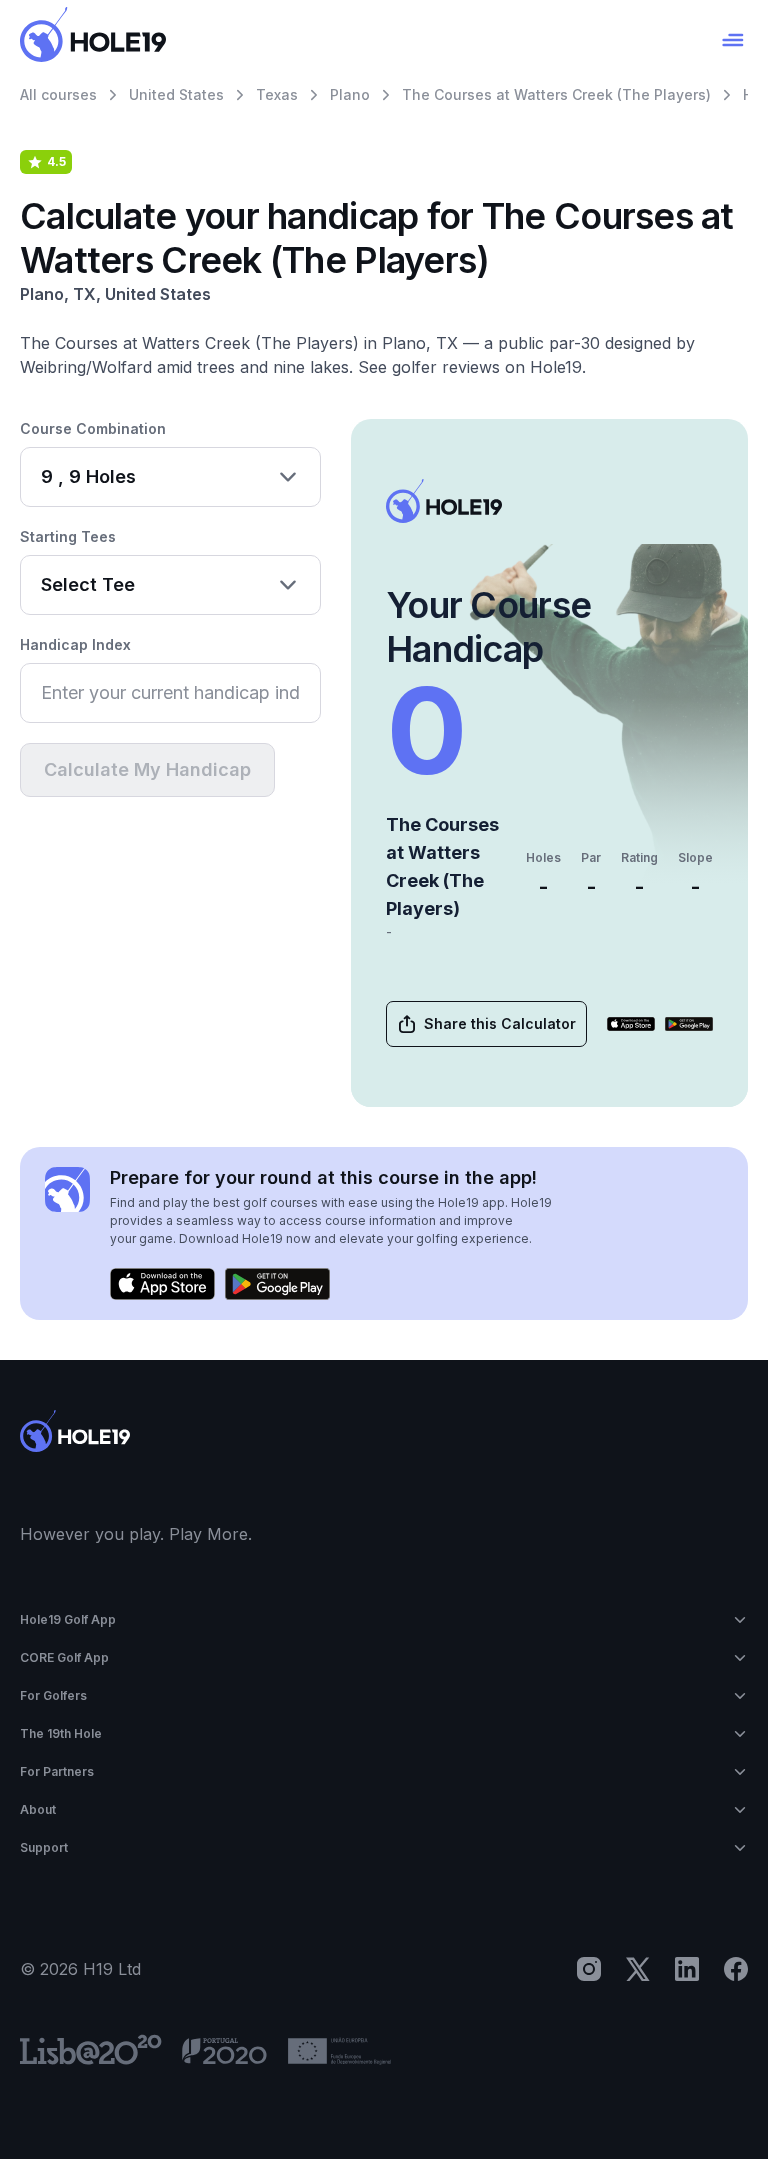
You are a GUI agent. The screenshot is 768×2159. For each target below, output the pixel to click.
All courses (58, 94)
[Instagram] (589, 1969)
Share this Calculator (500, 1023)
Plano (350, 94)
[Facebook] (736, 1969)
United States (176, 94)
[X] (638, 1969)
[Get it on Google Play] (689, 1024)
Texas (277, 94)
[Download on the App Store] (631, 1024)
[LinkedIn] (687, 1969)
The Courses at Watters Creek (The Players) (556, 94)
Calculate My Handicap (147, 769)
